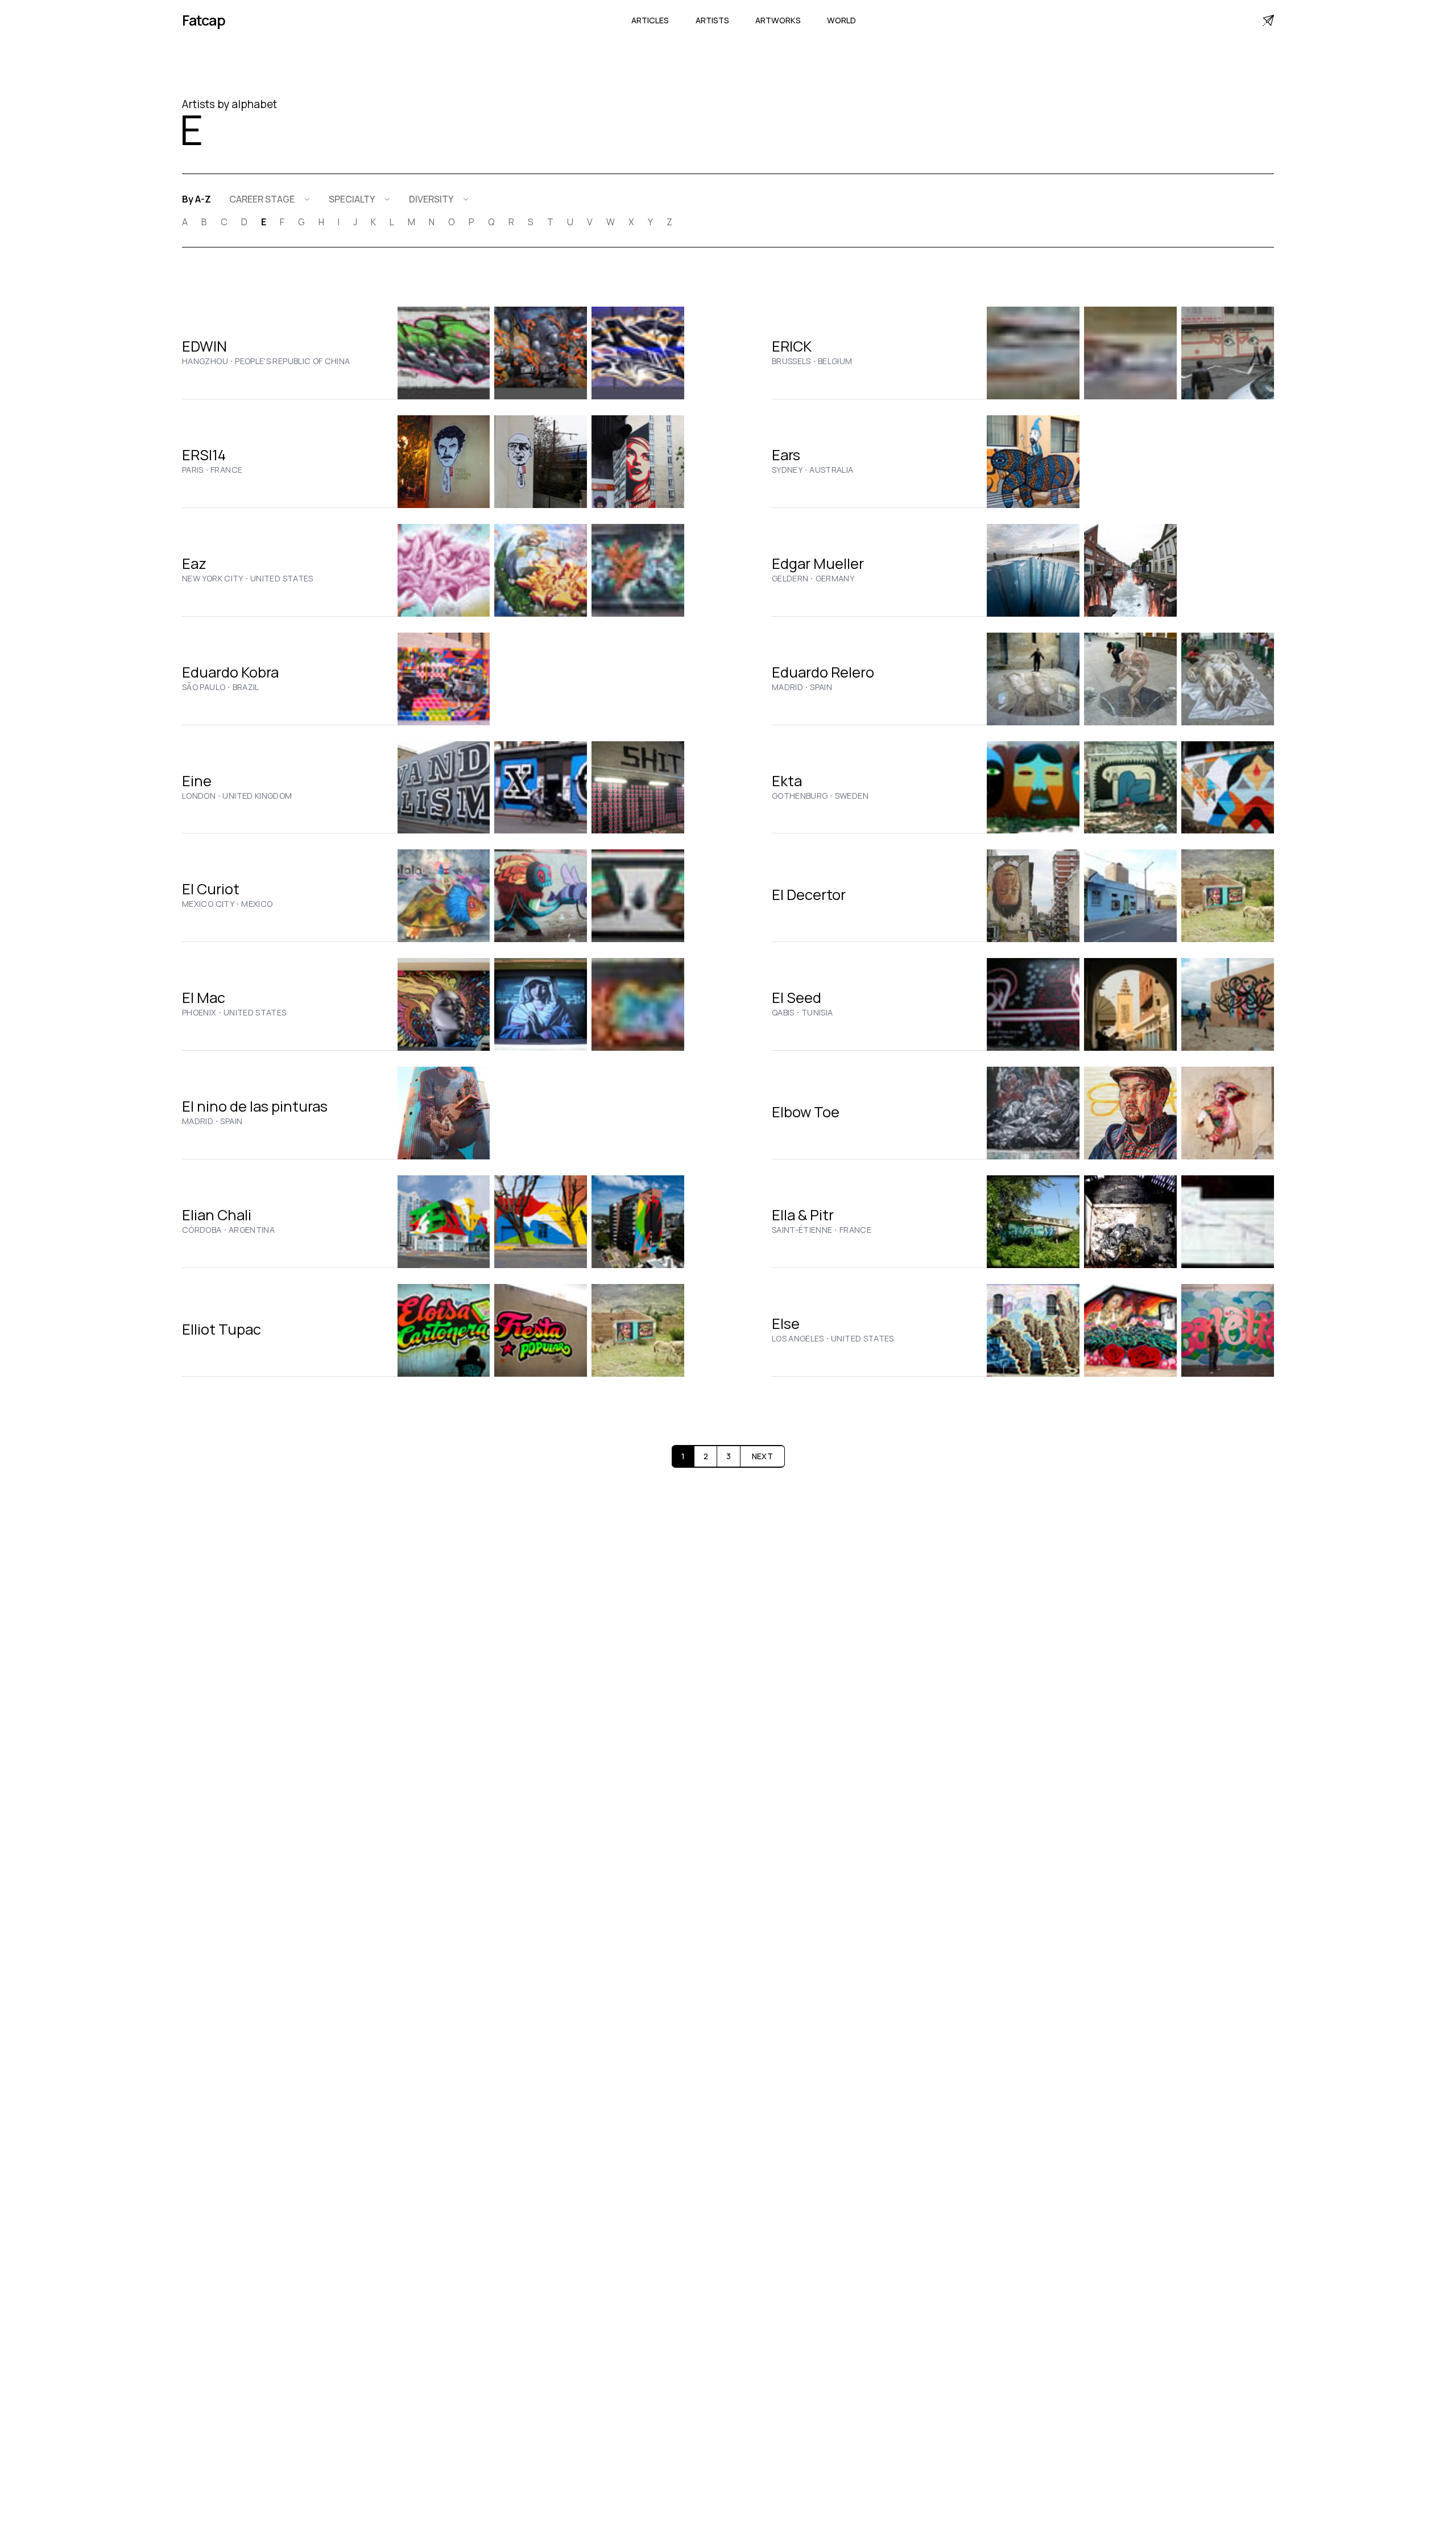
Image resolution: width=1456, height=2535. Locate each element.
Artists (712, 20)
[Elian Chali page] (444, 1222)
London (199, 796)
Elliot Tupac (222, 1329)
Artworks (778, 20)
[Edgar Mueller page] (1033, 570)
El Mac (204, 998)
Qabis (783, 1013)
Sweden (852, 796)
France (226, 470)
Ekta (787, 781)
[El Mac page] (444, 1004)
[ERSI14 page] (444, 462)
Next (762, 1456)
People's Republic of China (292, 361)
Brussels (791, 361)
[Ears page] (1033, 462)
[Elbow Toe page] (1033, 1113)
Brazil (246, 687)
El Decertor (809, 895)
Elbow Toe (806, 1112)
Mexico (257, 904)
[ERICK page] (1033, 353)
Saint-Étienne (802, 1230)
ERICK (792, 346)
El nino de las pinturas (255, 1106)
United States (282, 579)
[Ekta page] (1033, 788)
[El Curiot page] (444, 896)
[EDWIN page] (444, 353)
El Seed (797, 998)
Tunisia (817, 1013)
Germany (835, 579)
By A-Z (197, 199)
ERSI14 (204, 455)
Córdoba (202, 1230)
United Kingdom (257, 796)
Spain (821, 687)
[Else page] (1033, 1330)
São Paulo (204, 687)
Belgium (835, 361)
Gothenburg (800, 796)
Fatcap (204, 20)
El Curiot (211, 889)
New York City (213, 579)
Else (786, 1324)
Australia (831, 470)
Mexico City (208, 904)
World (841, 20)
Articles (650, 20)
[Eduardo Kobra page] (444, 679)
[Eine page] (444, 788)
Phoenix (199, 1013)
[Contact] (1268, 20)
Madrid (787, 687)
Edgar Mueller (818, 563)
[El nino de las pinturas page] (444, 1113)
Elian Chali (217, 1215)
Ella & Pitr (803, 1215)
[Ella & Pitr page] (1033, 1222)
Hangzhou (205, 361)
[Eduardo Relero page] (1033, 679)
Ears (786, 455)
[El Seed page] (1033, 1004)
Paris (193, 470)
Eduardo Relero (823, 672)
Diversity (431, 199)
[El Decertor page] (1033, 896)
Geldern (790, 579)
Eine (197, 781)
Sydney (787, 470)
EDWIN (204, 346)
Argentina (252, 1230)
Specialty (352, 199)
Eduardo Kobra (230, 672)
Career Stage (262, 199)
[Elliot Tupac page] (444, 1330)
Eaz (194, 563)
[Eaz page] (444, 570)
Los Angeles (798, 1339)
